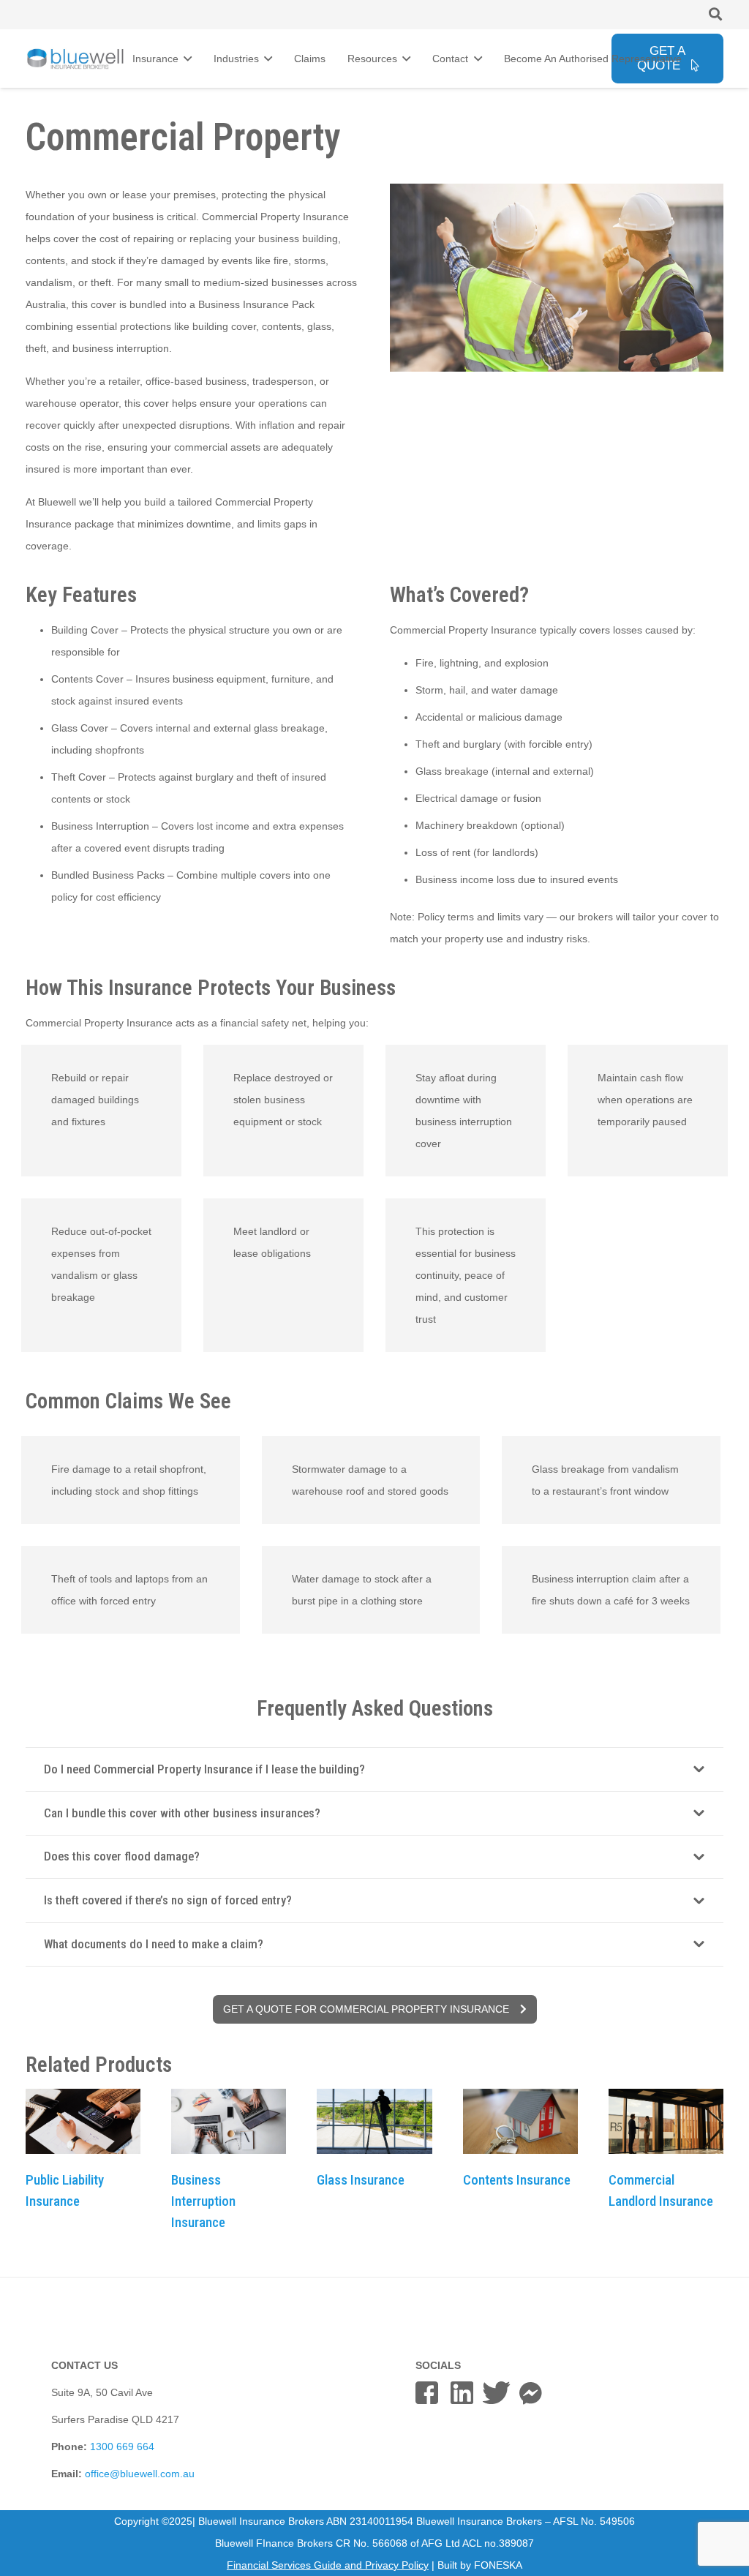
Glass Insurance (361, 2180)
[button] (715, 14)
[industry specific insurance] (229, 2121)
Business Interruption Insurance (203, 2201)
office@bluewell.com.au (140, 2474)
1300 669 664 (122, 2447)
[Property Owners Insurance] (520, 2121)
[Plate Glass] (374, 2121)
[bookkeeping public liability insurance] (83, 2121)
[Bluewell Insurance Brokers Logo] (76, 59)
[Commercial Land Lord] (666, 2121)
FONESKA (498, 2565)
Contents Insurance (517, 2180)
